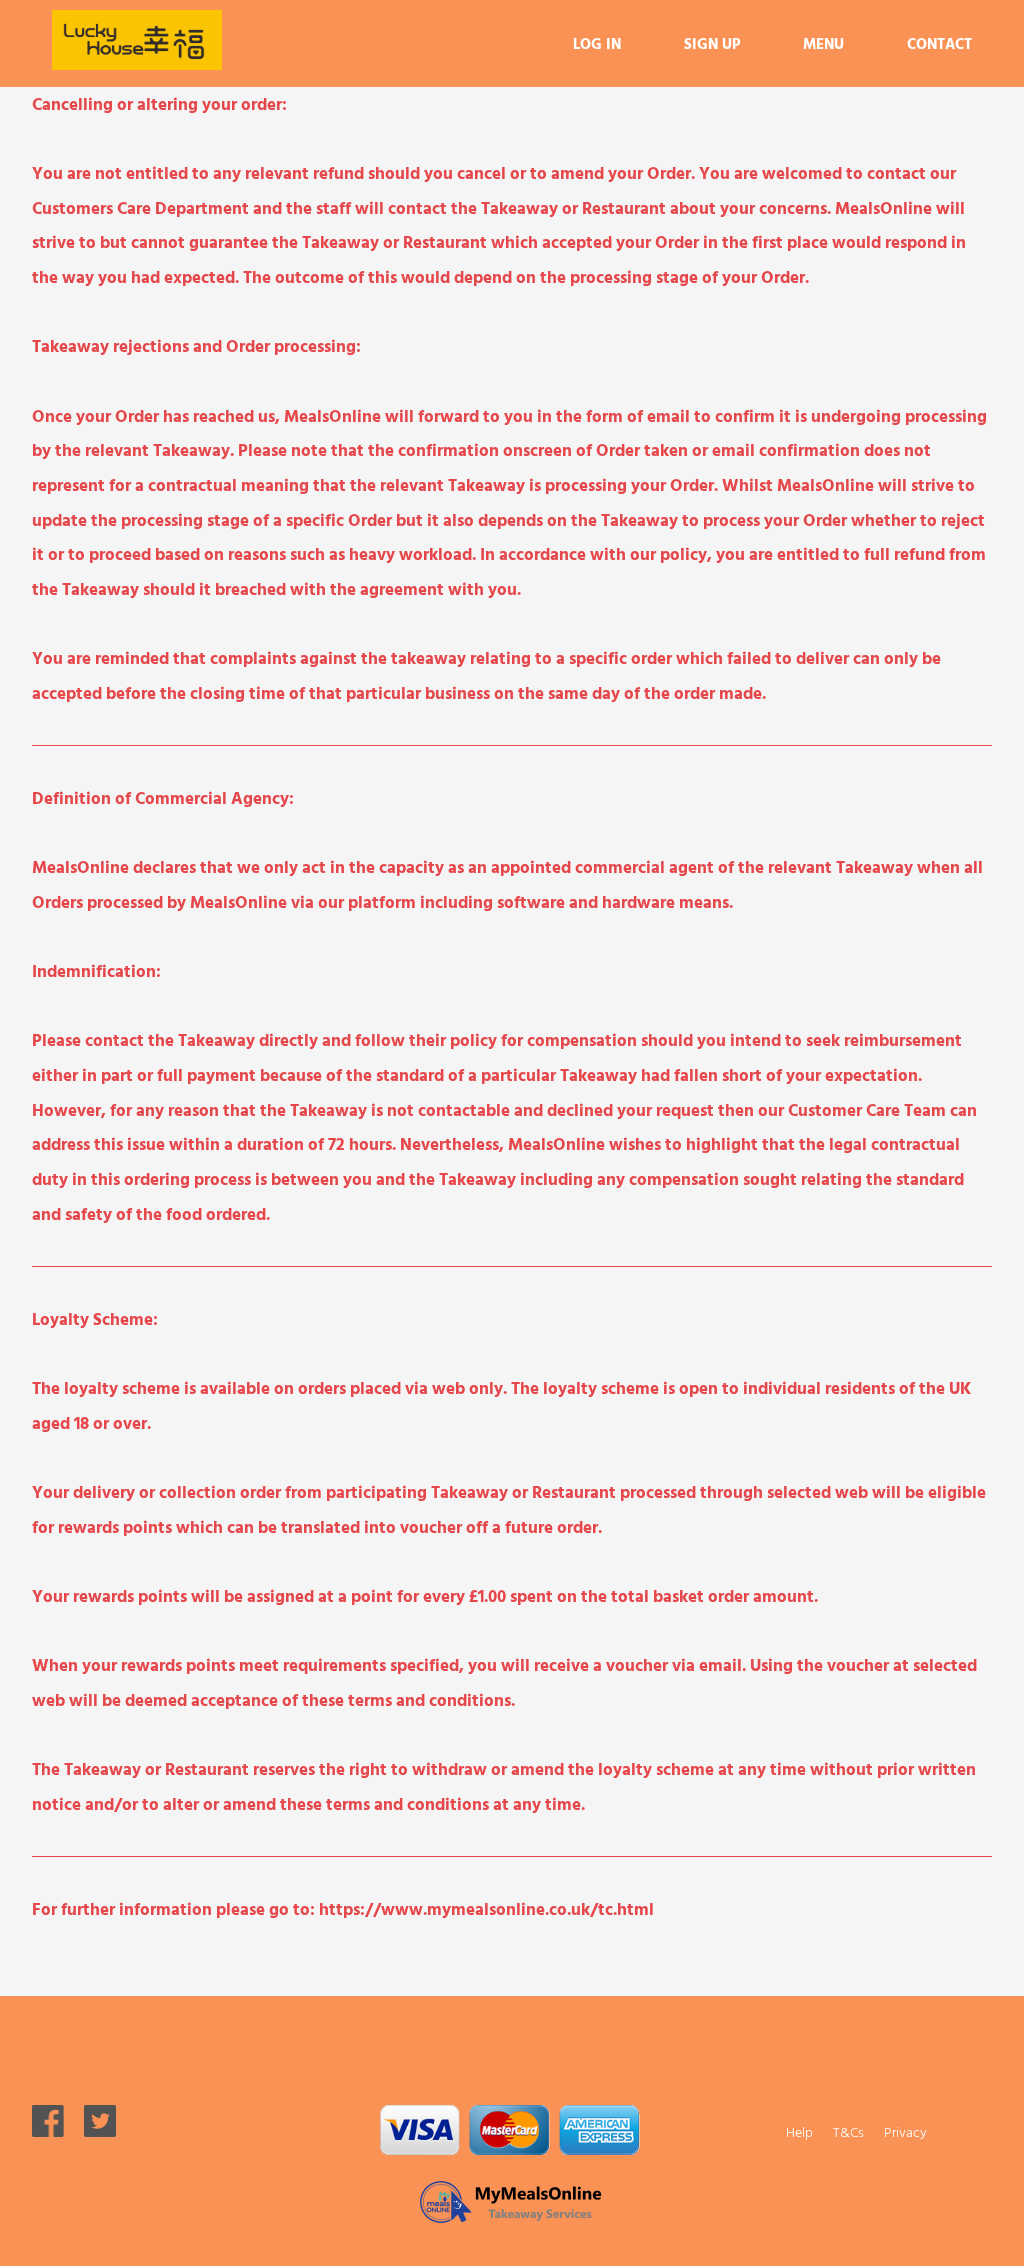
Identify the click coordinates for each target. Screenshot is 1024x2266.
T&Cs (848, 2131)
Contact (939, 43)
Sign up (712, 43)
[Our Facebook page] (48, 2130)
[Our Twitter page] (100, 2130)
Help (799, 2131)
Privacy (905, 2131)
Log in (597, 43)
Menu (823, 43)
